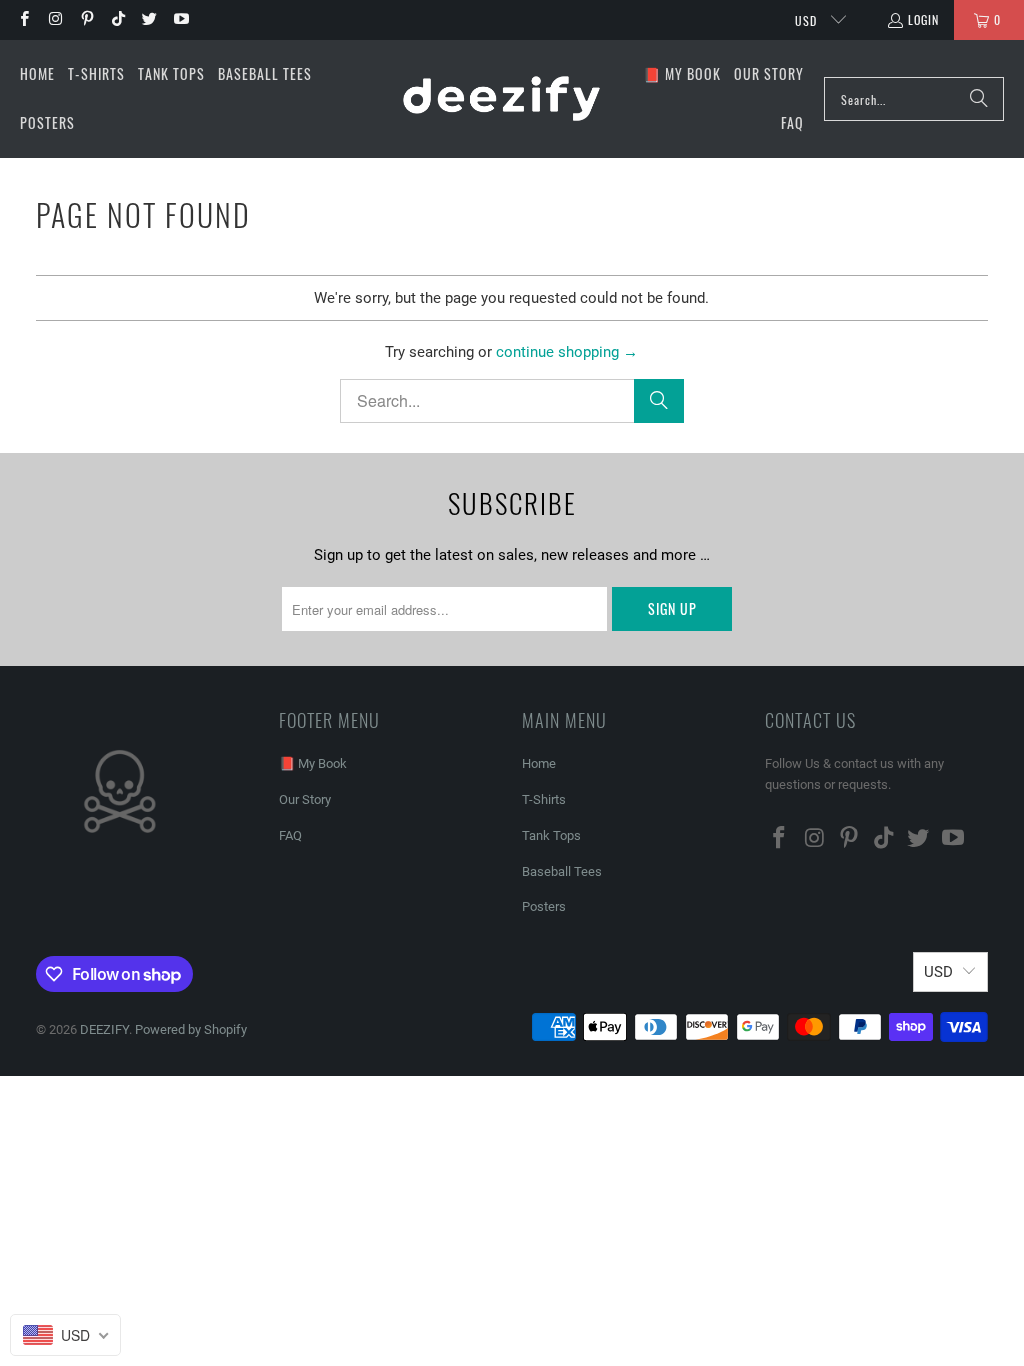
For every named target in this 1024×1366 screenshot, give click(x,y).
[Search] (979, 99)
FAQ (290, 835)
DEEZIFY (104, 1029)
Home (539, 763)
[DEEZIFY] (501, 99)
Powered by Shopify (191, 1029)
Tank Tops (551, 835)
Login (923, 19)
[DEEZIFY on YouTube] (179, 19)
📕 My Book (313, 763)
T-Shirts (544, 799)
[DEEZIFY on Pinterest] (86, 19)
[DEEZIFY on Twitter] (148, 19)
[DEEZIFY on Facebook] (23, 19)
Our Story (305, 799)
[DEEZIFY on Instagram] (54, 19)
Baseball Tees (562, 871)
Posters (544, 906)
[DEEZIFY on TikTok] (117, 19)
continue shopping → (567, 352)
